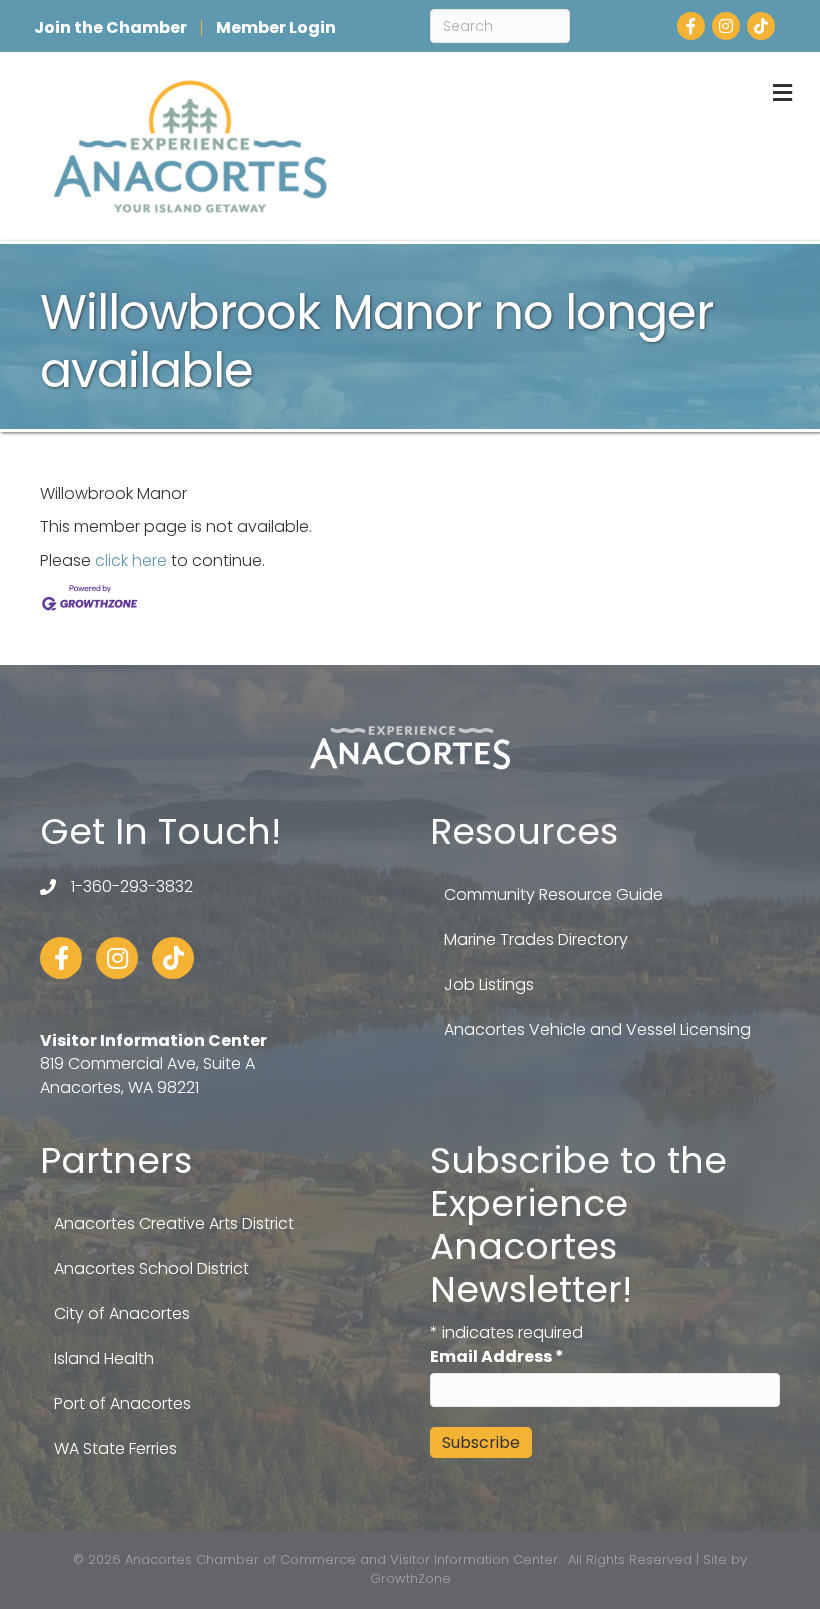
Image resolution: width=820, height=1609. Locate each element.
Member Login (276, 28)
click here (131, 560)
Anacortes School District (151, 1268)
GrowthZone (410, 1578)
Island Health (104, 1358)
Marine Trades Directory (536, 939)
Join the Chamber (110, 28)
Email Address (497, 1356)
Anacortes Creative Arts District (174, 1223)
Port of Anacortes (122, 1403)
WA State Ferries (115, 1448)
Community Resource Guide (553, 894)
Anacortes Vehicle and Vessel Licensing (597, 1029)
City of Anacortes (122, 1313)
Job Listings (489, 984)
